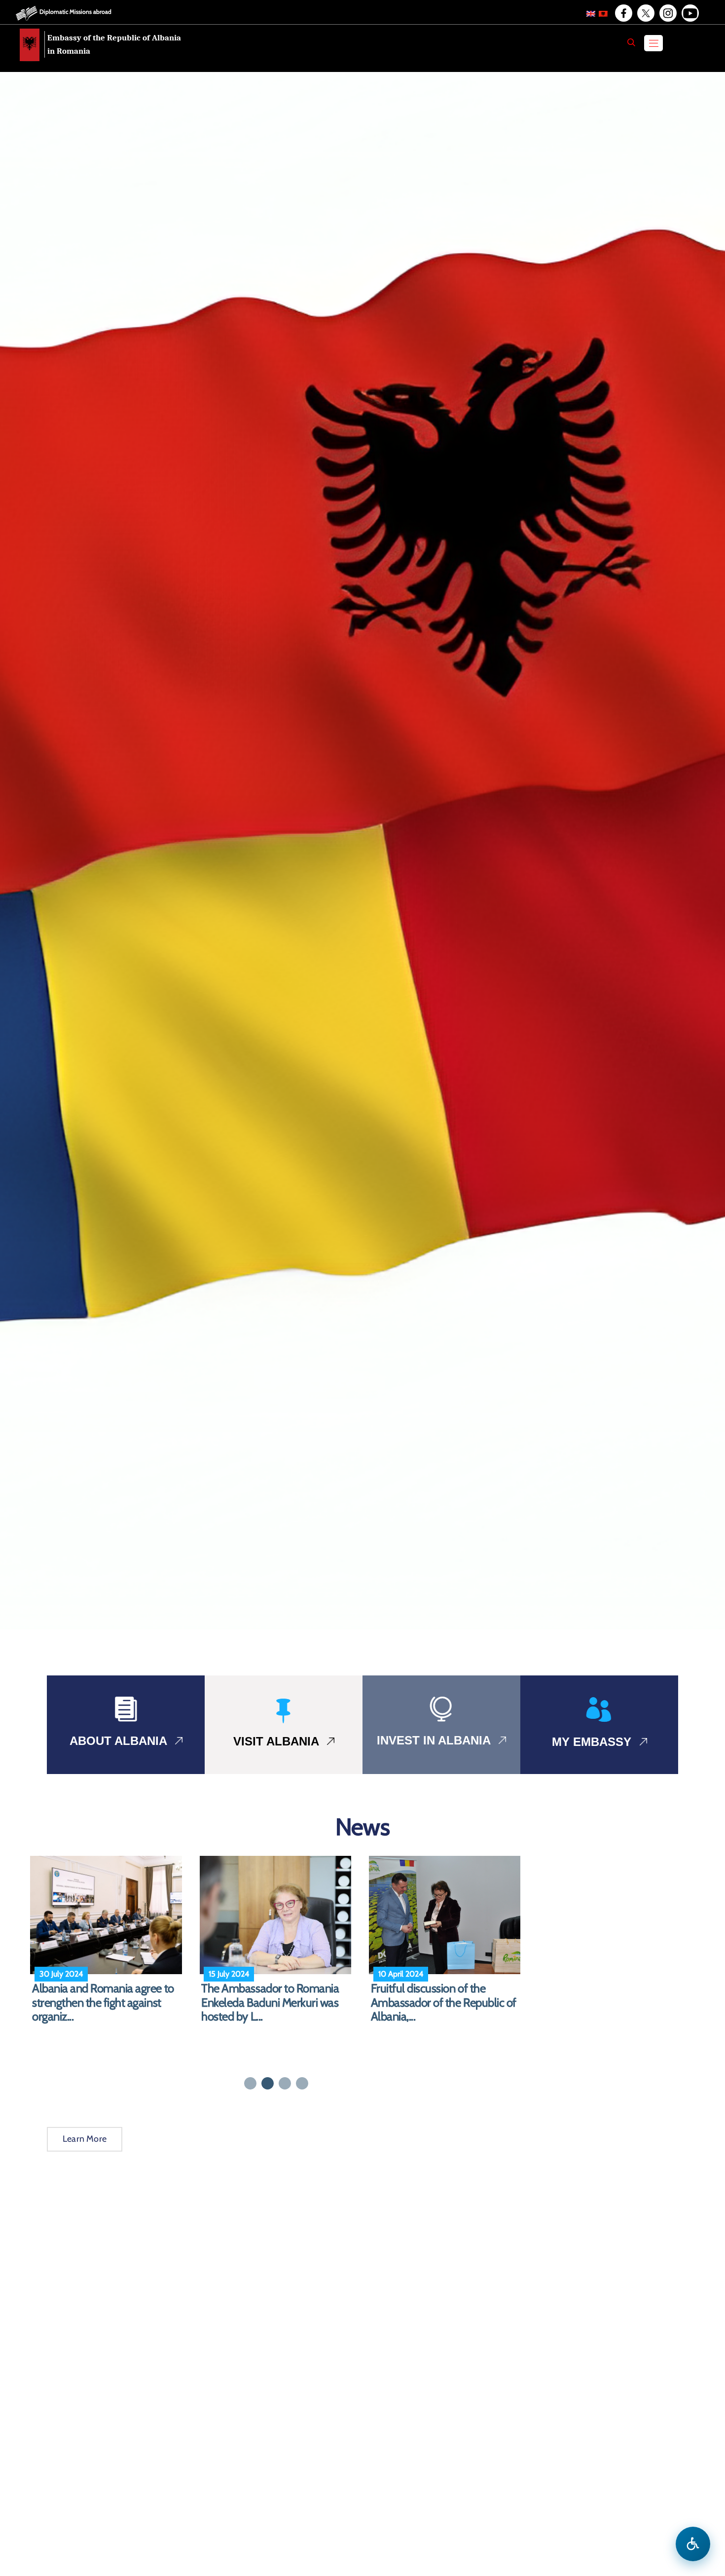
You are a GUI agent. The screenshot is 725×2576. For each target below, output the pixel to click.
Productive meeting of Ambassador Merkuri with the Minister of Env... (101, 2003)
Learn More (85, 2139)
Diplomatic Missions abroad (75, 12)
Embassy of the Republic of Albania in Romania (114, 44)
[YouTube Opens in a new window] (689, 13)
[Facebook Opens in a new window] (623, 13)
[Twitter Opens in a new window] (645, 13)
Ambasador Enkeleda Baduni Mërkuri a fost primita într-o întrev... (269, 2003)
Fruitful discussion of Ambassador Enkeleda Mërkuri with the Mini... (443, 2003)
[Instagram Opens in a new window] (667, 13)
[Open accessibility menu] (693, 2544)
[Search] (631, 42)
